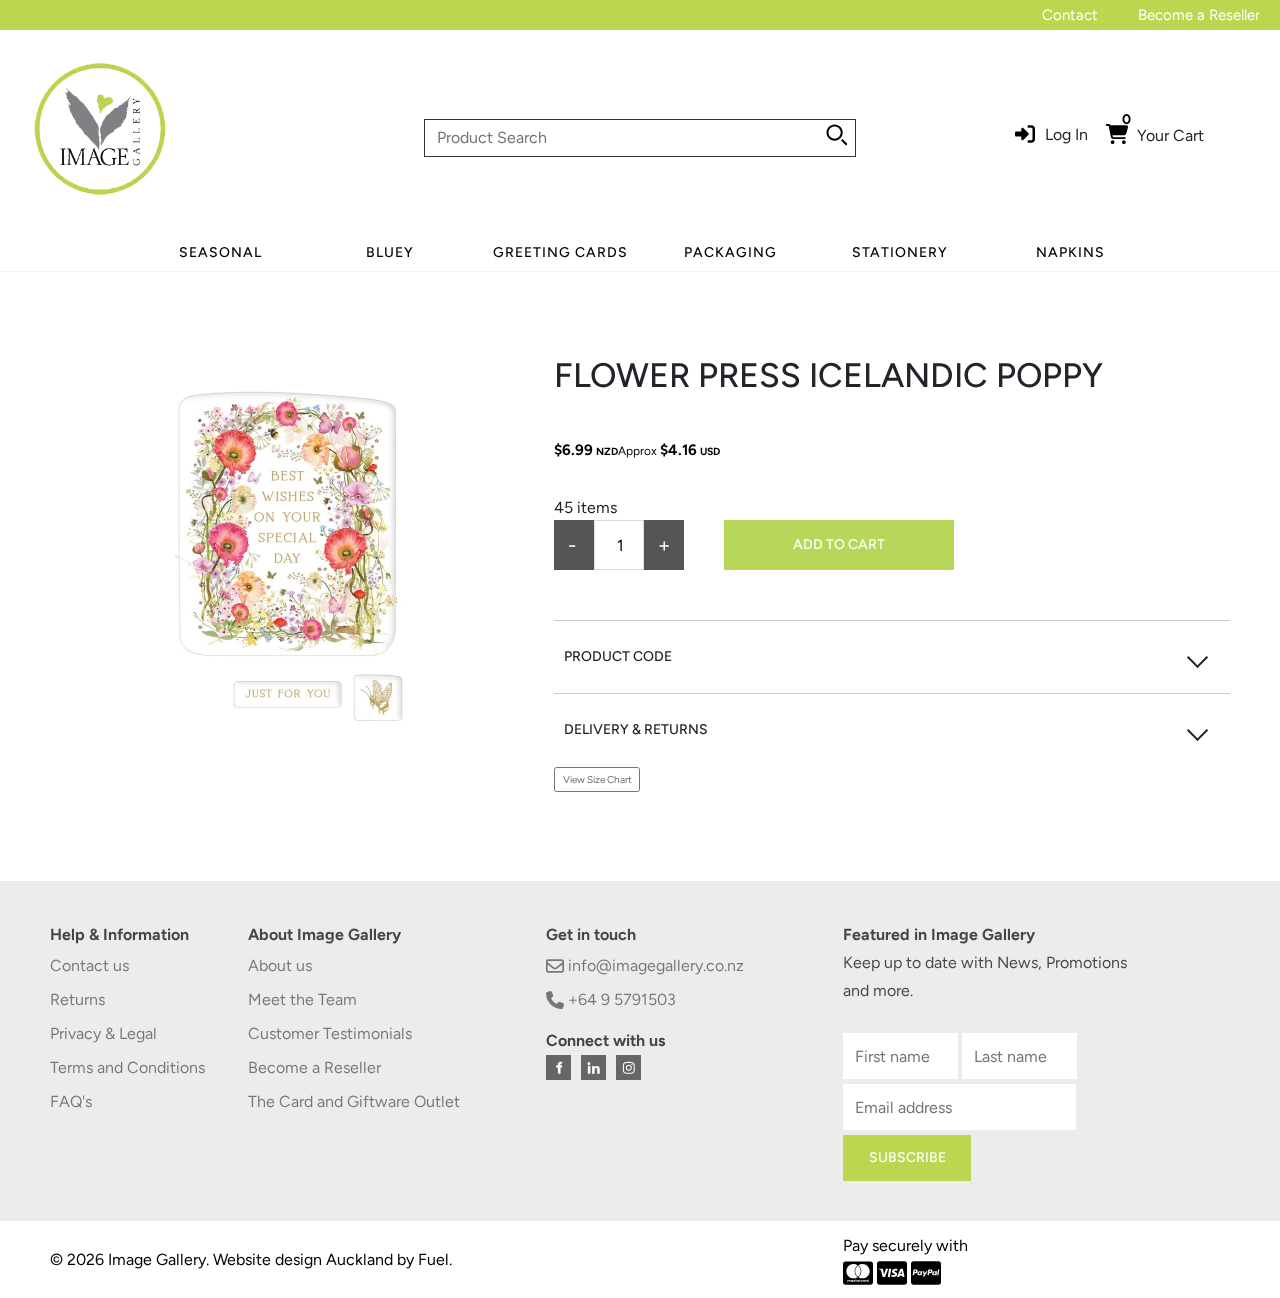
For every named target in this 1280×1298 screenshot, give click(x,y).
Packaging (730, 252)
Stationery (900, 252)
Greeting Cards (560, 252)
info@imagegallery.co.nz (654, 965)
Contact (1070, 15)
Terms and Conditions (127, 1067)
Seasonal (220, 252)
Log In (1066, 134)
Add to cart (839, 544)
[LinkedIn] (593, 1067)
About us (280, 965)
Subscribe (907, 1157)
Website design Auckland (303, 1259)
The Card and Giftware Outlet (354, 1101)
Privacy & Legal (103, 1033)
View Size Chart (597, 779)
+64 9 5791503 (620, 999)
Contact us (89, 965)
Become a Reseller (1199, 15)
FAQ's (71, 1101)
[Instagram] (628, 1067)
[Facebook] (558, 1067)
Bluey (390, 252)
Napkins (1070, 252)
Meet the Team (302, 999)
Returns (77, 999)
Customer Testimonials (330, 1033)
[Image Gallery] (100, 136)
